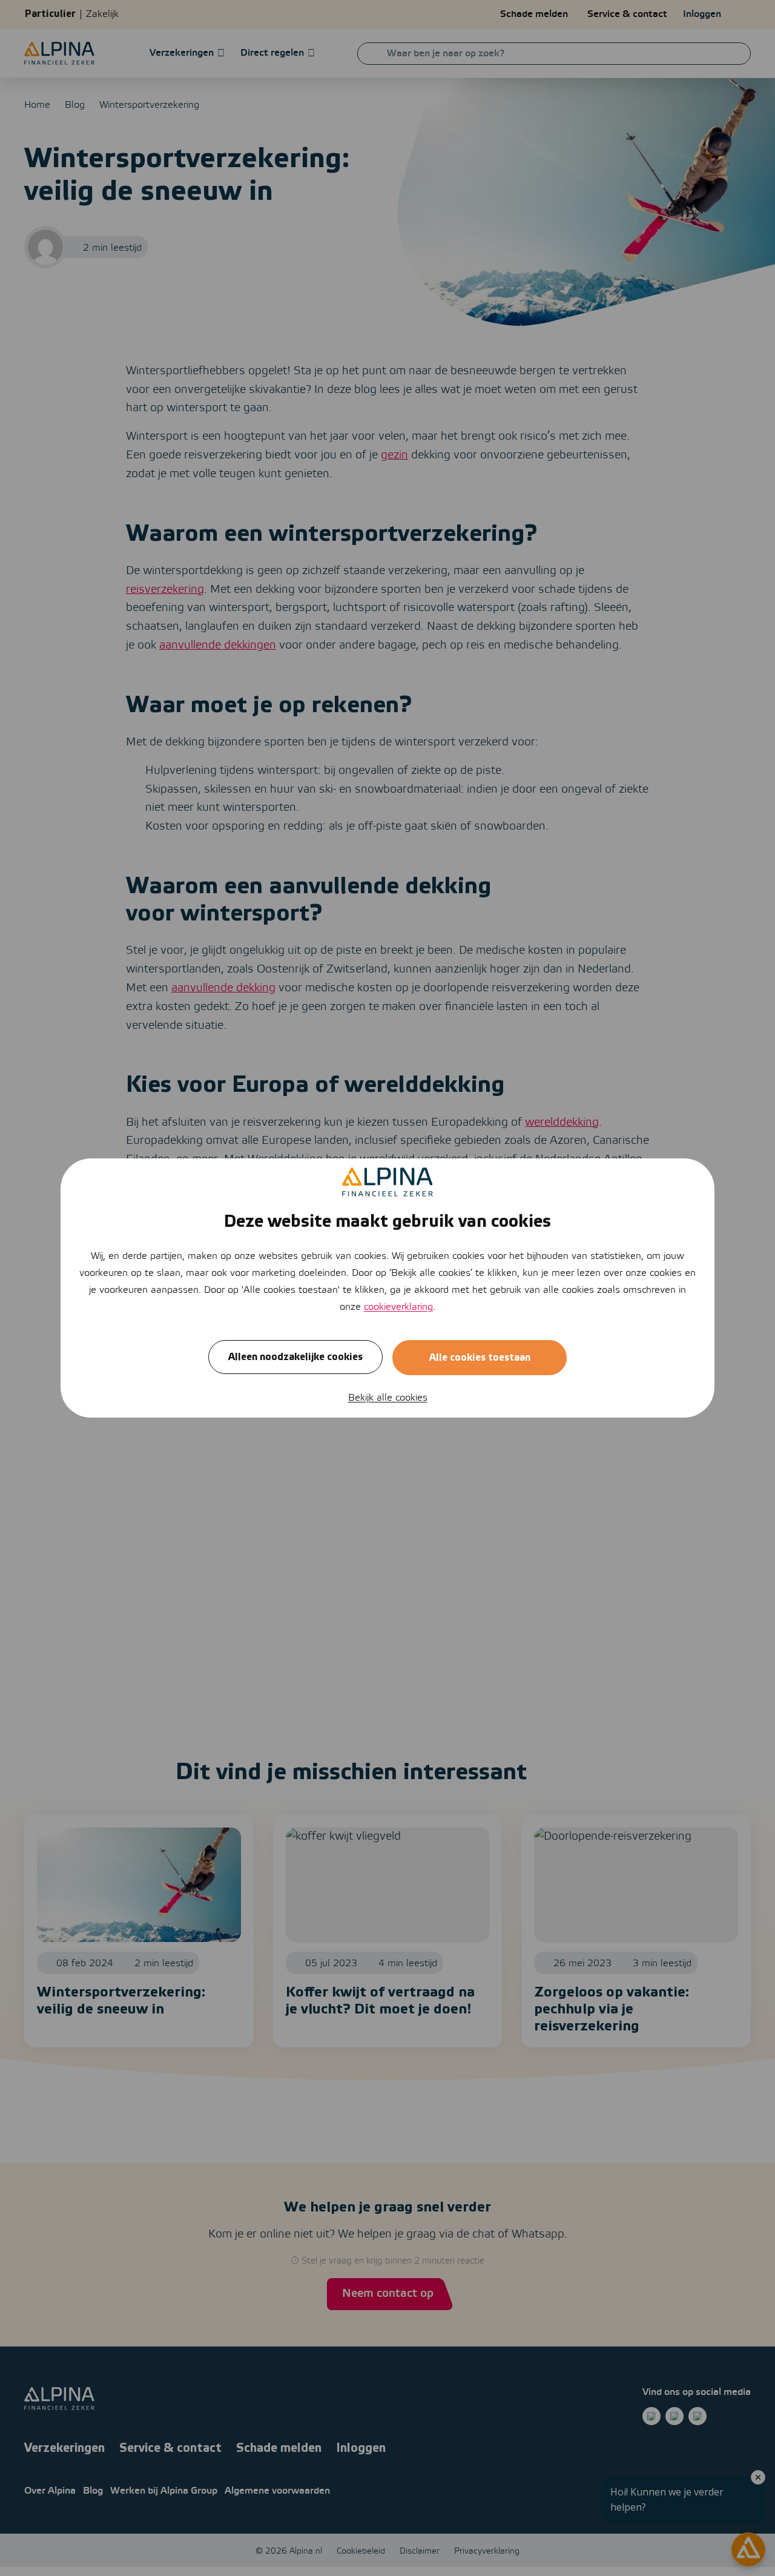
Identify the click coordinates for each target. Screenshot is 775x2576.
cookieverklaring (398, 1307)
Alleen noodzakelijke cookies (295, 1357)
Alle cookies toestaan (480, 1358)
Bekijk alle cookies (388, 1398)
